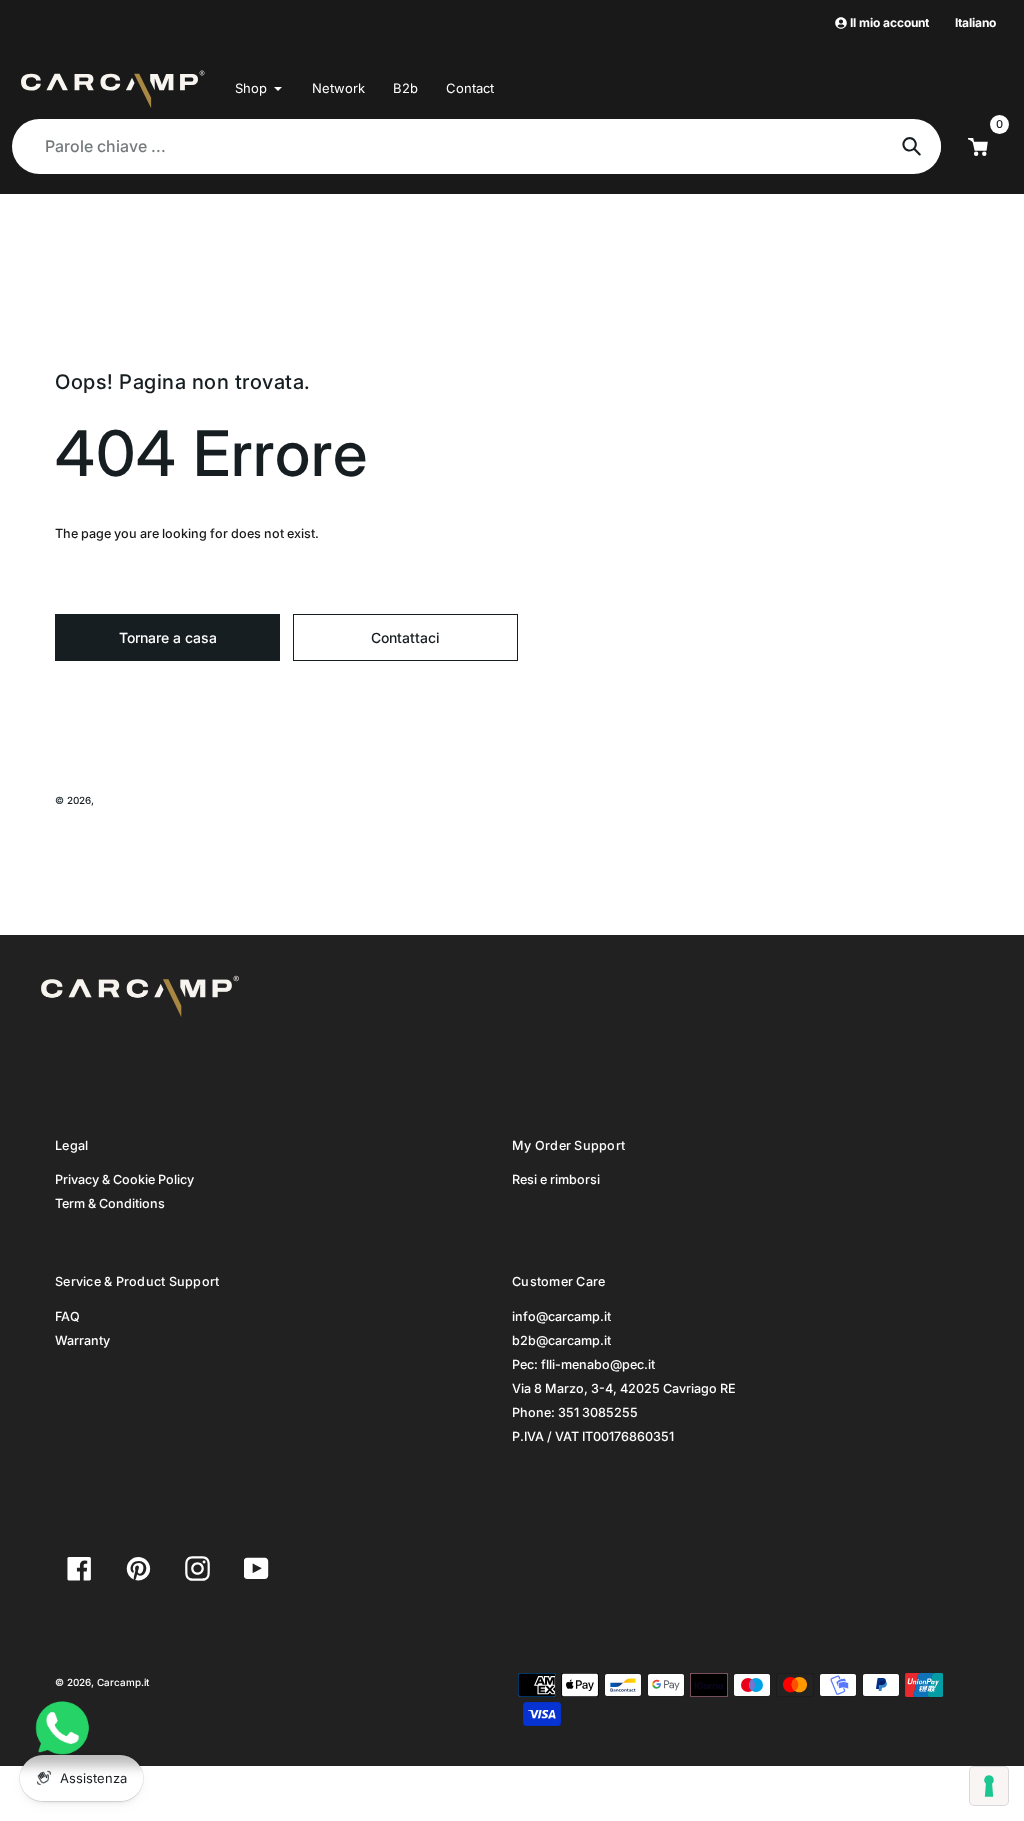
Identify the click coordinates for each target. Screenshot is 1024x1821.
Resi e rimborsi (556, 1179)
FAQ (67, 1316)
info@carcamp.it (561, 1316)
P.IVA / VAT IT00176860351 (593, 1436)
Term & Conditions (110, 1203)
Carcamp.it (123, 800)
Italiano (975, 22)
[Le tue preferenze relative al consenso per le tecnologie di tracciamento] (989, 1786)
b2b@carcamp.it (561, 1340)
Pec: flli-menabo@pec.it (583, 1364)
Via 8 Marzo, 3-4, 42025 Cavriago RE (624, 1388)
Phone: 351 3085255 (575, 1412)
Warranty (82, 1340)
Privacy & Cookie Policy (124, 1179)
